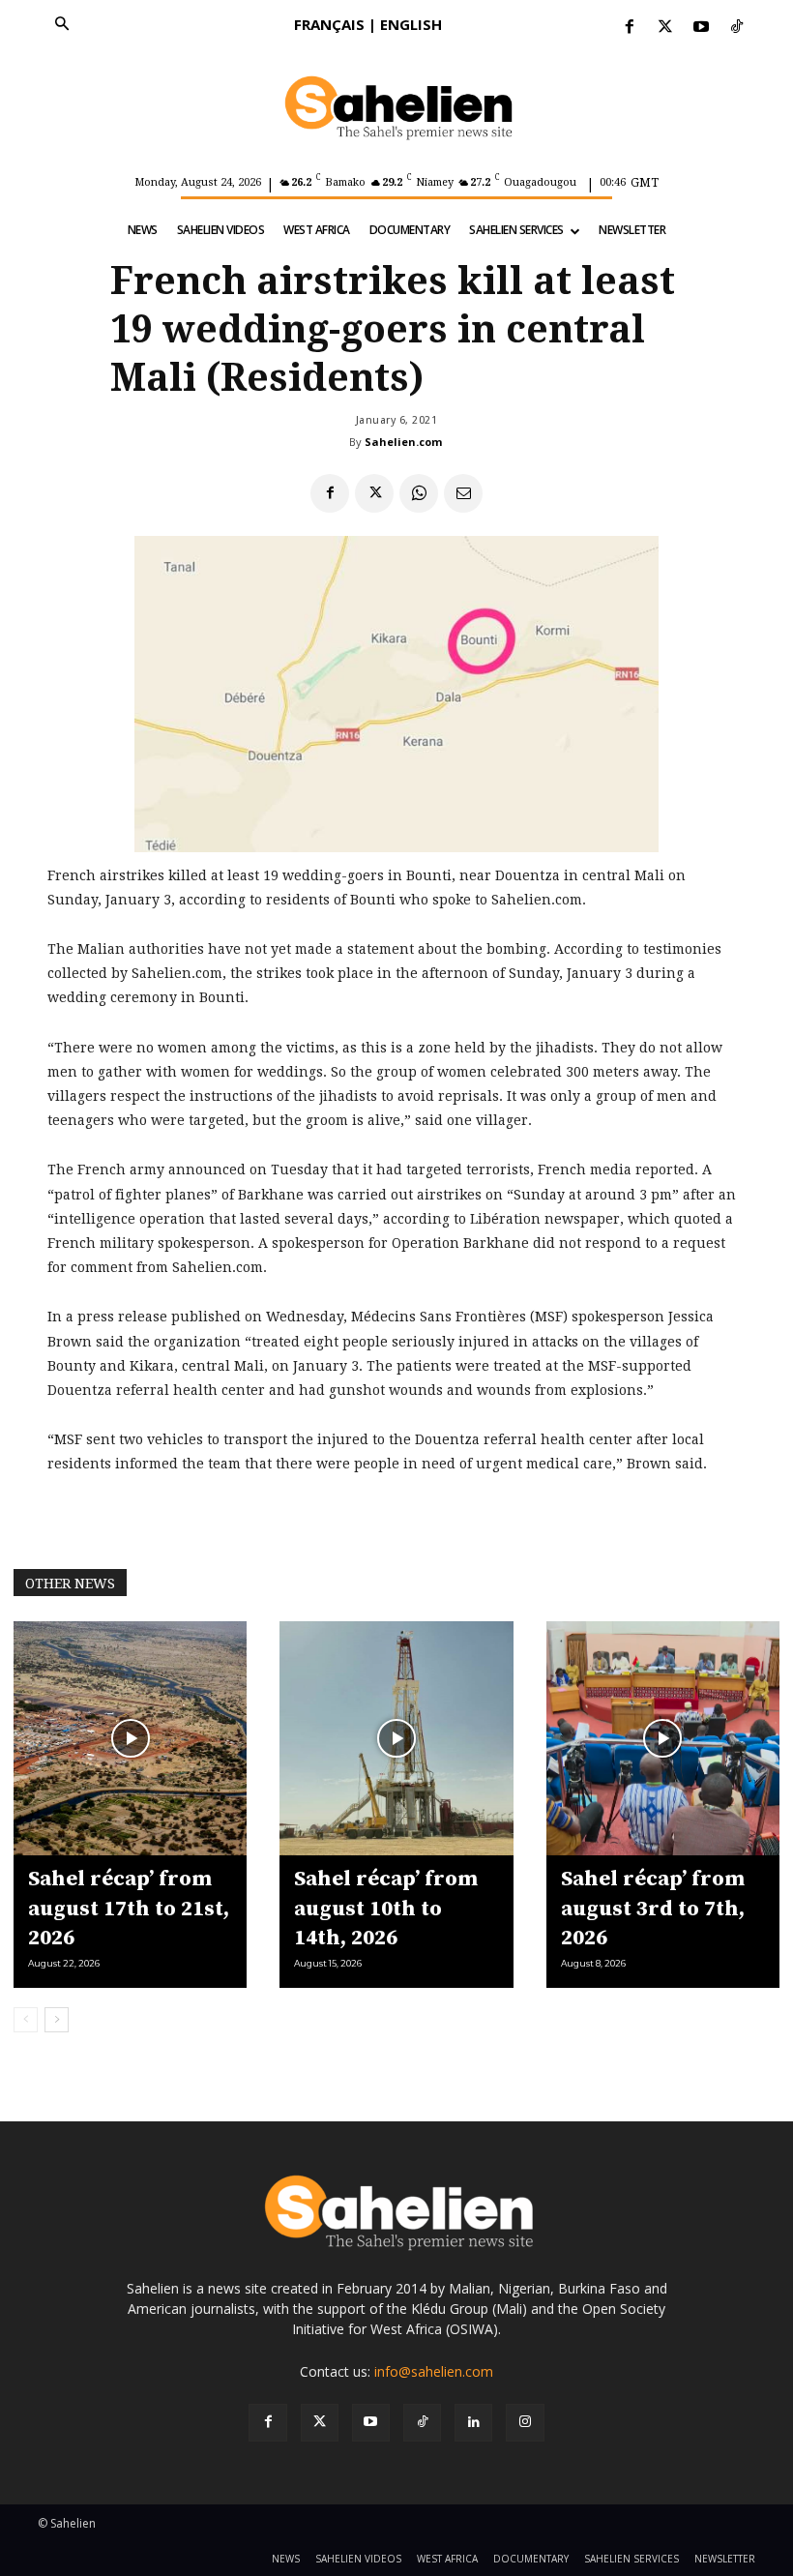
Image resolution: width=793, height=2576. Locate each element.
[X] (374, 493)
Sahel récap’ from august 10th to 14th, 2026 (386, 1909)
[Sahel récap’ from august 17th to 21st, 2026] (130, 1738)
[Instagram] (525, 2423)
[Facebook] (629, 28)
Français (329, 24)
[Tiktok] (737, 28)
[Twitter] (665, 28)
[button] (62, 25)
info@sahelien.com (434, 2371)
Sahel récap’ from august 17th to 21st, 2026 (129, 1909)
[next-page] (57, 2020)
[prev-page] (26, 2020)
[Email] (463, 493)
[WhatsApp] (419, 493)
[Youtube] (702, 28)
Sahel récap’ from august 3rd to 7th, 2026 (653, 1909)
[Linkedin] (473, 2423)
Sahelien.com (403, 442)
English (411, 24)
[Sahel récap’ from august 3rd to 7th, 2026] (663, 1738)
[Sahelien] (396, 108)
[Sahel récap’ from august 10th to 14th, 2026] (396, 1738)
